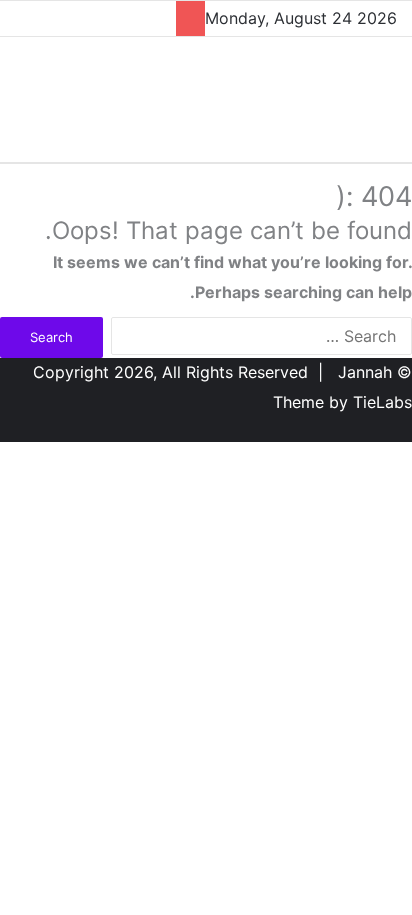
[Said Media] (317, 94)
